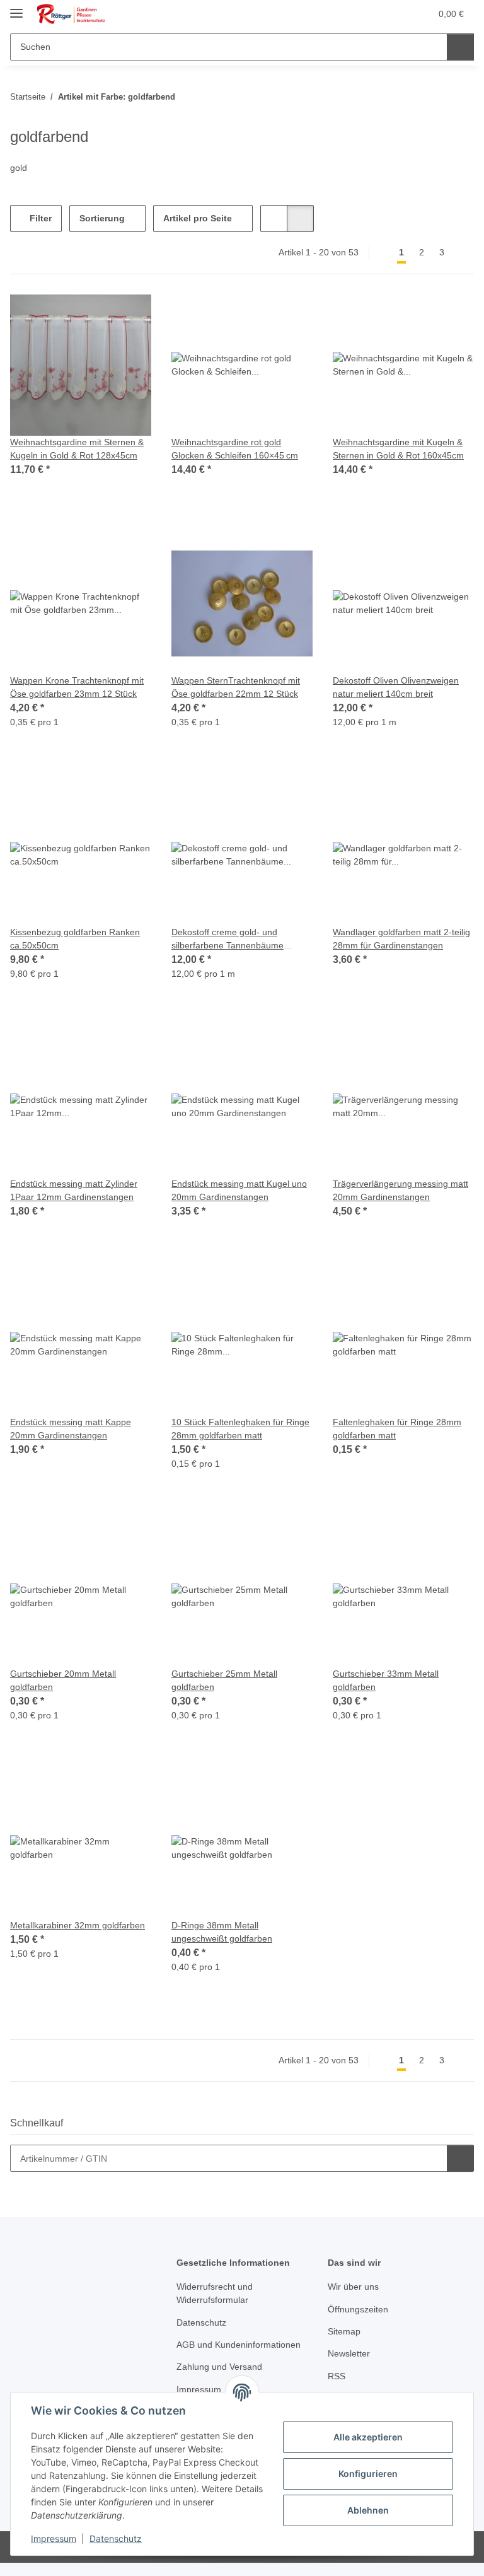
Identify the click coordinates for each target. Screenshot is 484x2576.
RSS (337, 2376)
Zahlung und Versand (219, 2367)
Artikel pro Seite (198, 218)
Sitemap (344, 2331)
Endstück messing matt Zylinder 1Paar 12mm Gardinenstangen (74, 1190)
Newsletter (349, 2353)
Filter (39, 218)
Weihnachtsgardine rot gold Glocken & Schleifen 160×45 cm (235, 449)
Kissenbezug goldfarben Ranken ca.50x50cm (75, 939)
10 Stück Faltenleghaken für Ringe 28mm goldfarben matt (240, 1429)
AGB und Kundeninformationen (239, 2345)
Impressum (54, 2538)
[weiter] (463, 253)
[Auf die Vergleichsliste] (97, 316)
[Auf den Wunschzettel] (130, 316)
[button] (371, 14)
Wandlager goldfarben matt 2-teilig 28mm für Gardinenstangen (401, 939)
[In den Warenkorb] (460, 2158)
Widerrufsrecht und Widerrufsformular (215, 2293)
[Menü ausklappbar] (16, 8)
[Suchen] (460, 47)
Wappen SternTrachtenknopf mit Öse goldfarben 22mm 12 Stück (236, 687)
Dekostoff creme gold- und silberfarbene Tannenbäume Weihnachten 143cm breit (228, 940)
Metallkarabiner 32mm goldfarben (78, 1925)
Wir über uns (353, 2287)
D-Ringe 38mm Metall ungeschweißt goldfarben (222, 1932)
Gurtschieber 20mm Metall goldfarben (63, 1680)
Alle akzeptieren (368, 2437)
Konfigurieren (368, 2474)
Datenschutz (116, 2538)
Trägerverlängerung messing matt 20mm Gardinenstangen (400, 1190)
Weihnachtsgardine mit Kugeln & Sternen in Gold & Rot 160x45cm (398, 449)
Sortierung (102, 218)
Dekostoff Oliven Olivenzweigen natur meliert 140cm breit (396, 687)
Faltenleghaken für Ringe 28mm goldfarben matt (397, 1429)
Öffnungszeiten (358, 2309)
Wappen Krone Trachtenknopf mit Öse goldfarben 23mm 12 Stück (77, 687)
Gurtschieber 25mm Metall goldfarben (224, 1680)
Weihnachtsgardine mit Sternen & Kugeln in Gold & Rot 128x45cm (77, 449)
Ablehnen (368, 2510)
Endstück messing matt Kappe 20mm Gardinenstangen (71, 1429)
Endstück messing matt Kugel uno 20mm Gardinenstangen (239, 1190)
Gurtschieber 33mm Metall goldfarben (386, 1680)
